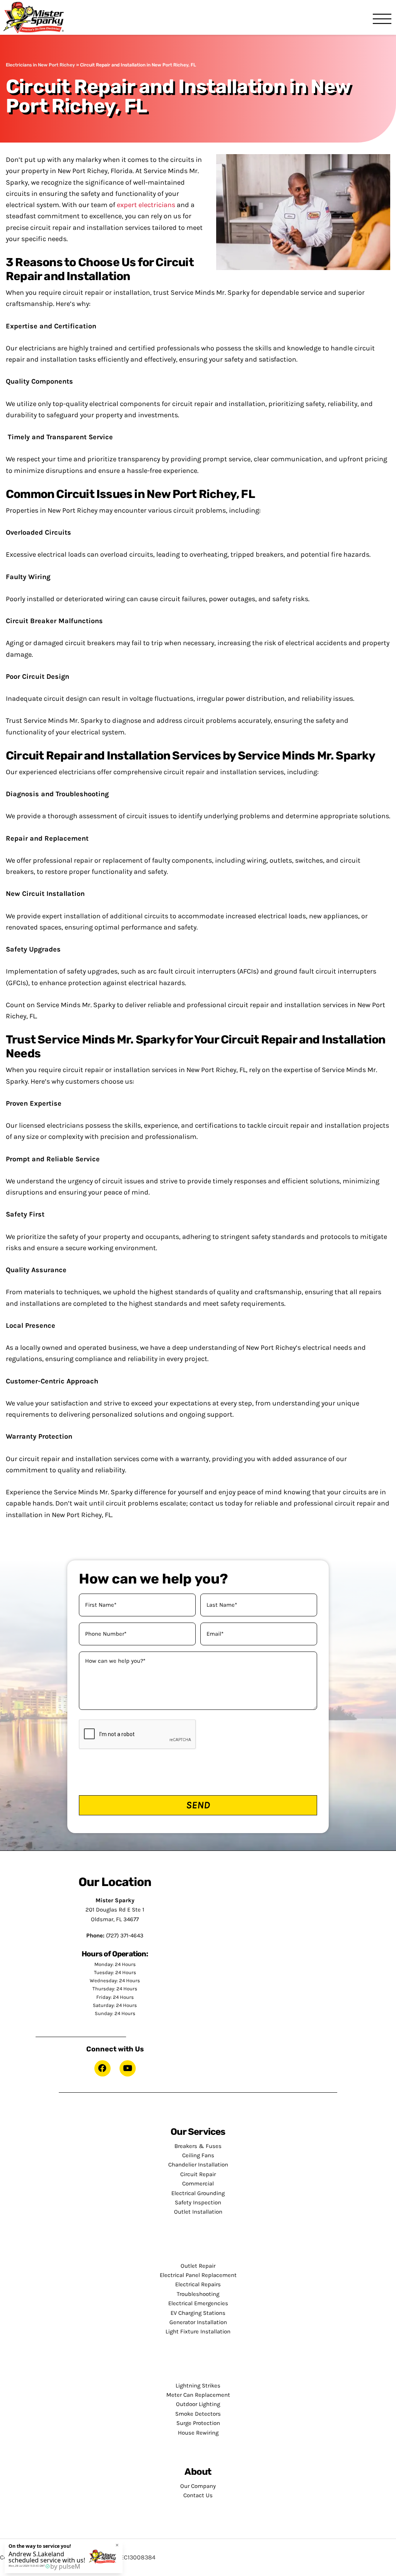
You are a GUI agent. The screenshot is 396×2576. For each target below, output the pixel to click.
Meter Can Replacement (198, 2395)
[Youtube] (128, 2068)
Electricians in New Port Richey (40, 65)
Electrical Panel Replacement (198, 2275)
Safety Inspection (198, 2202)
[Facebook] (102, 2068)
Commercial (198, 2183)
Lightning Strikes (198, 2386)
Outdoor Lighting (198, 2404)
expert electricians (146, 205)
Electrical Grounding (198, 2193)
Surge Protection (198, 2423)
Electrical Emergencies (198, 2303)
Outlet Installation (198, 2212)
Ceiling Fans (198, 2155)
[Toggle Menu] (382, 20)
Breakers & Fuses (198, 2146)
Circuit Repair (198, 2174)
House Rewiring (198, 2433)
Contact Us (198, 2495)
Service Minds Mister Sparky (36, 17)
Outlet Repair (198, 2266)
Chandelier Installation (198, 2165)
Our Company (198, 2486)
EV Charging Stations (198, 2313)
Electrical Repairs (198, 2284)
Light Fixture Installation (198, 2331)
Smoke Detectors (198, 2414)
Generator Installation (198, 2322)
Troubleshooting (198, 2294)
